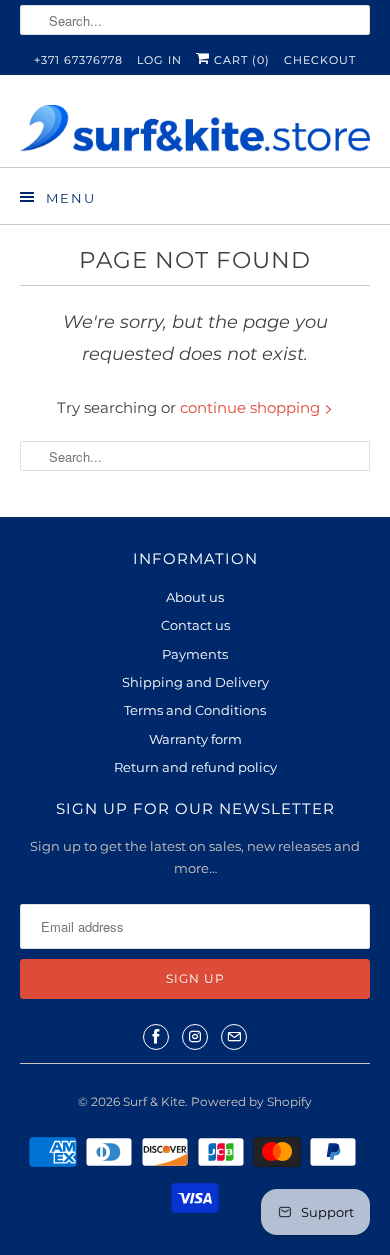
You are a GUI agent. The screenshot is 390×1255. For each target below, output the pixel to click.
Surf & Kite (154, 1101)
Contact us (195, 625)
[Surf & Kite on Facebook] (156, 1037)
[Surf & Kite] (195, 128)
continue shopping (252, 407)
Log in (159, 60)
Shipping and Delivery (195, 682)
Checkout (320, 60)
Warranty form (195, 739)
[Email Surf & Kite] (234, 1037)
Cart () (240, 60)
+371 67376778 (78, 60)
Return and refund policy (195, 767)
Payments (195, 654)
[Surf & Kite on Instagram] (195, 1037)
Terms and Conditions (195, 710)
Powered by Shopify (251, 1101)
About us (195, 597)
